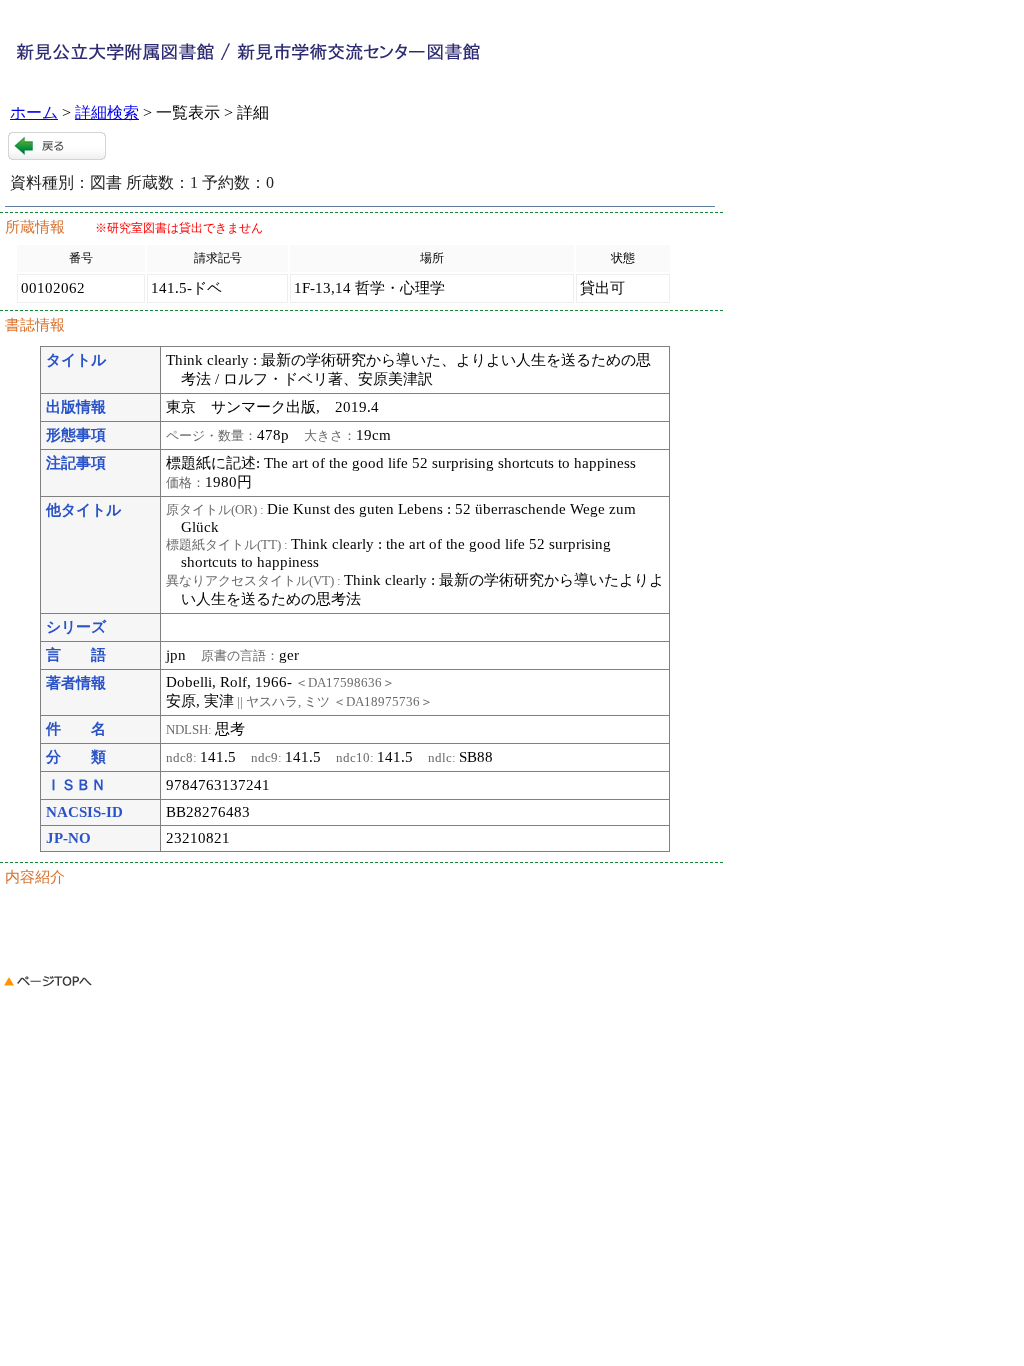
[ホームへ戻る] (300, 70)
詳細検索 (107, 112)
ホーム (34, 112)
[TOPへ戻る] (48, 989)
